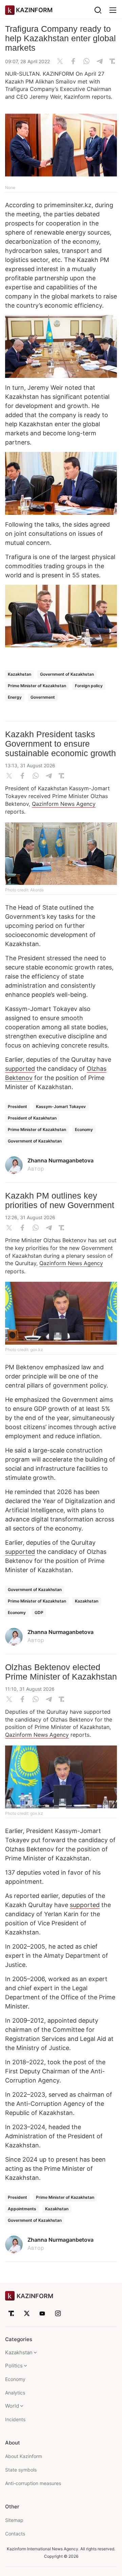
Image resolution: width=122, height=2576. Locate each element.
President (17, 1106)
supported (20, 1069)
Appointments (22, 2209)
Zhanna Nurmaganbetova (60, 1160)
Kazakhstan (19, 674)
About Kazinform (24, 2456)
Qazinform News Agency (64, 804)
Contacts (15, 2534)
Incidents (15, 2419)
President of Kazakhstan (32, 1118)
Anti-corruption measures (33, 2483)
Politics (14, 2366)
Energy (15, 697)
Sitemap (14, 2520)
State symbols (21, 2470)
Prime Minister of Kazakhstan (37, 686)
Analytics (15, 2393)
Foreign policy (89, 686)
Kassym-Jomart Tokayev (61, 1106)
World (12, 2406)
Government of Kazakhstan (67, 674)
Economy (84, 1129)
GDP (39, 1612)
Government (43, 697)
